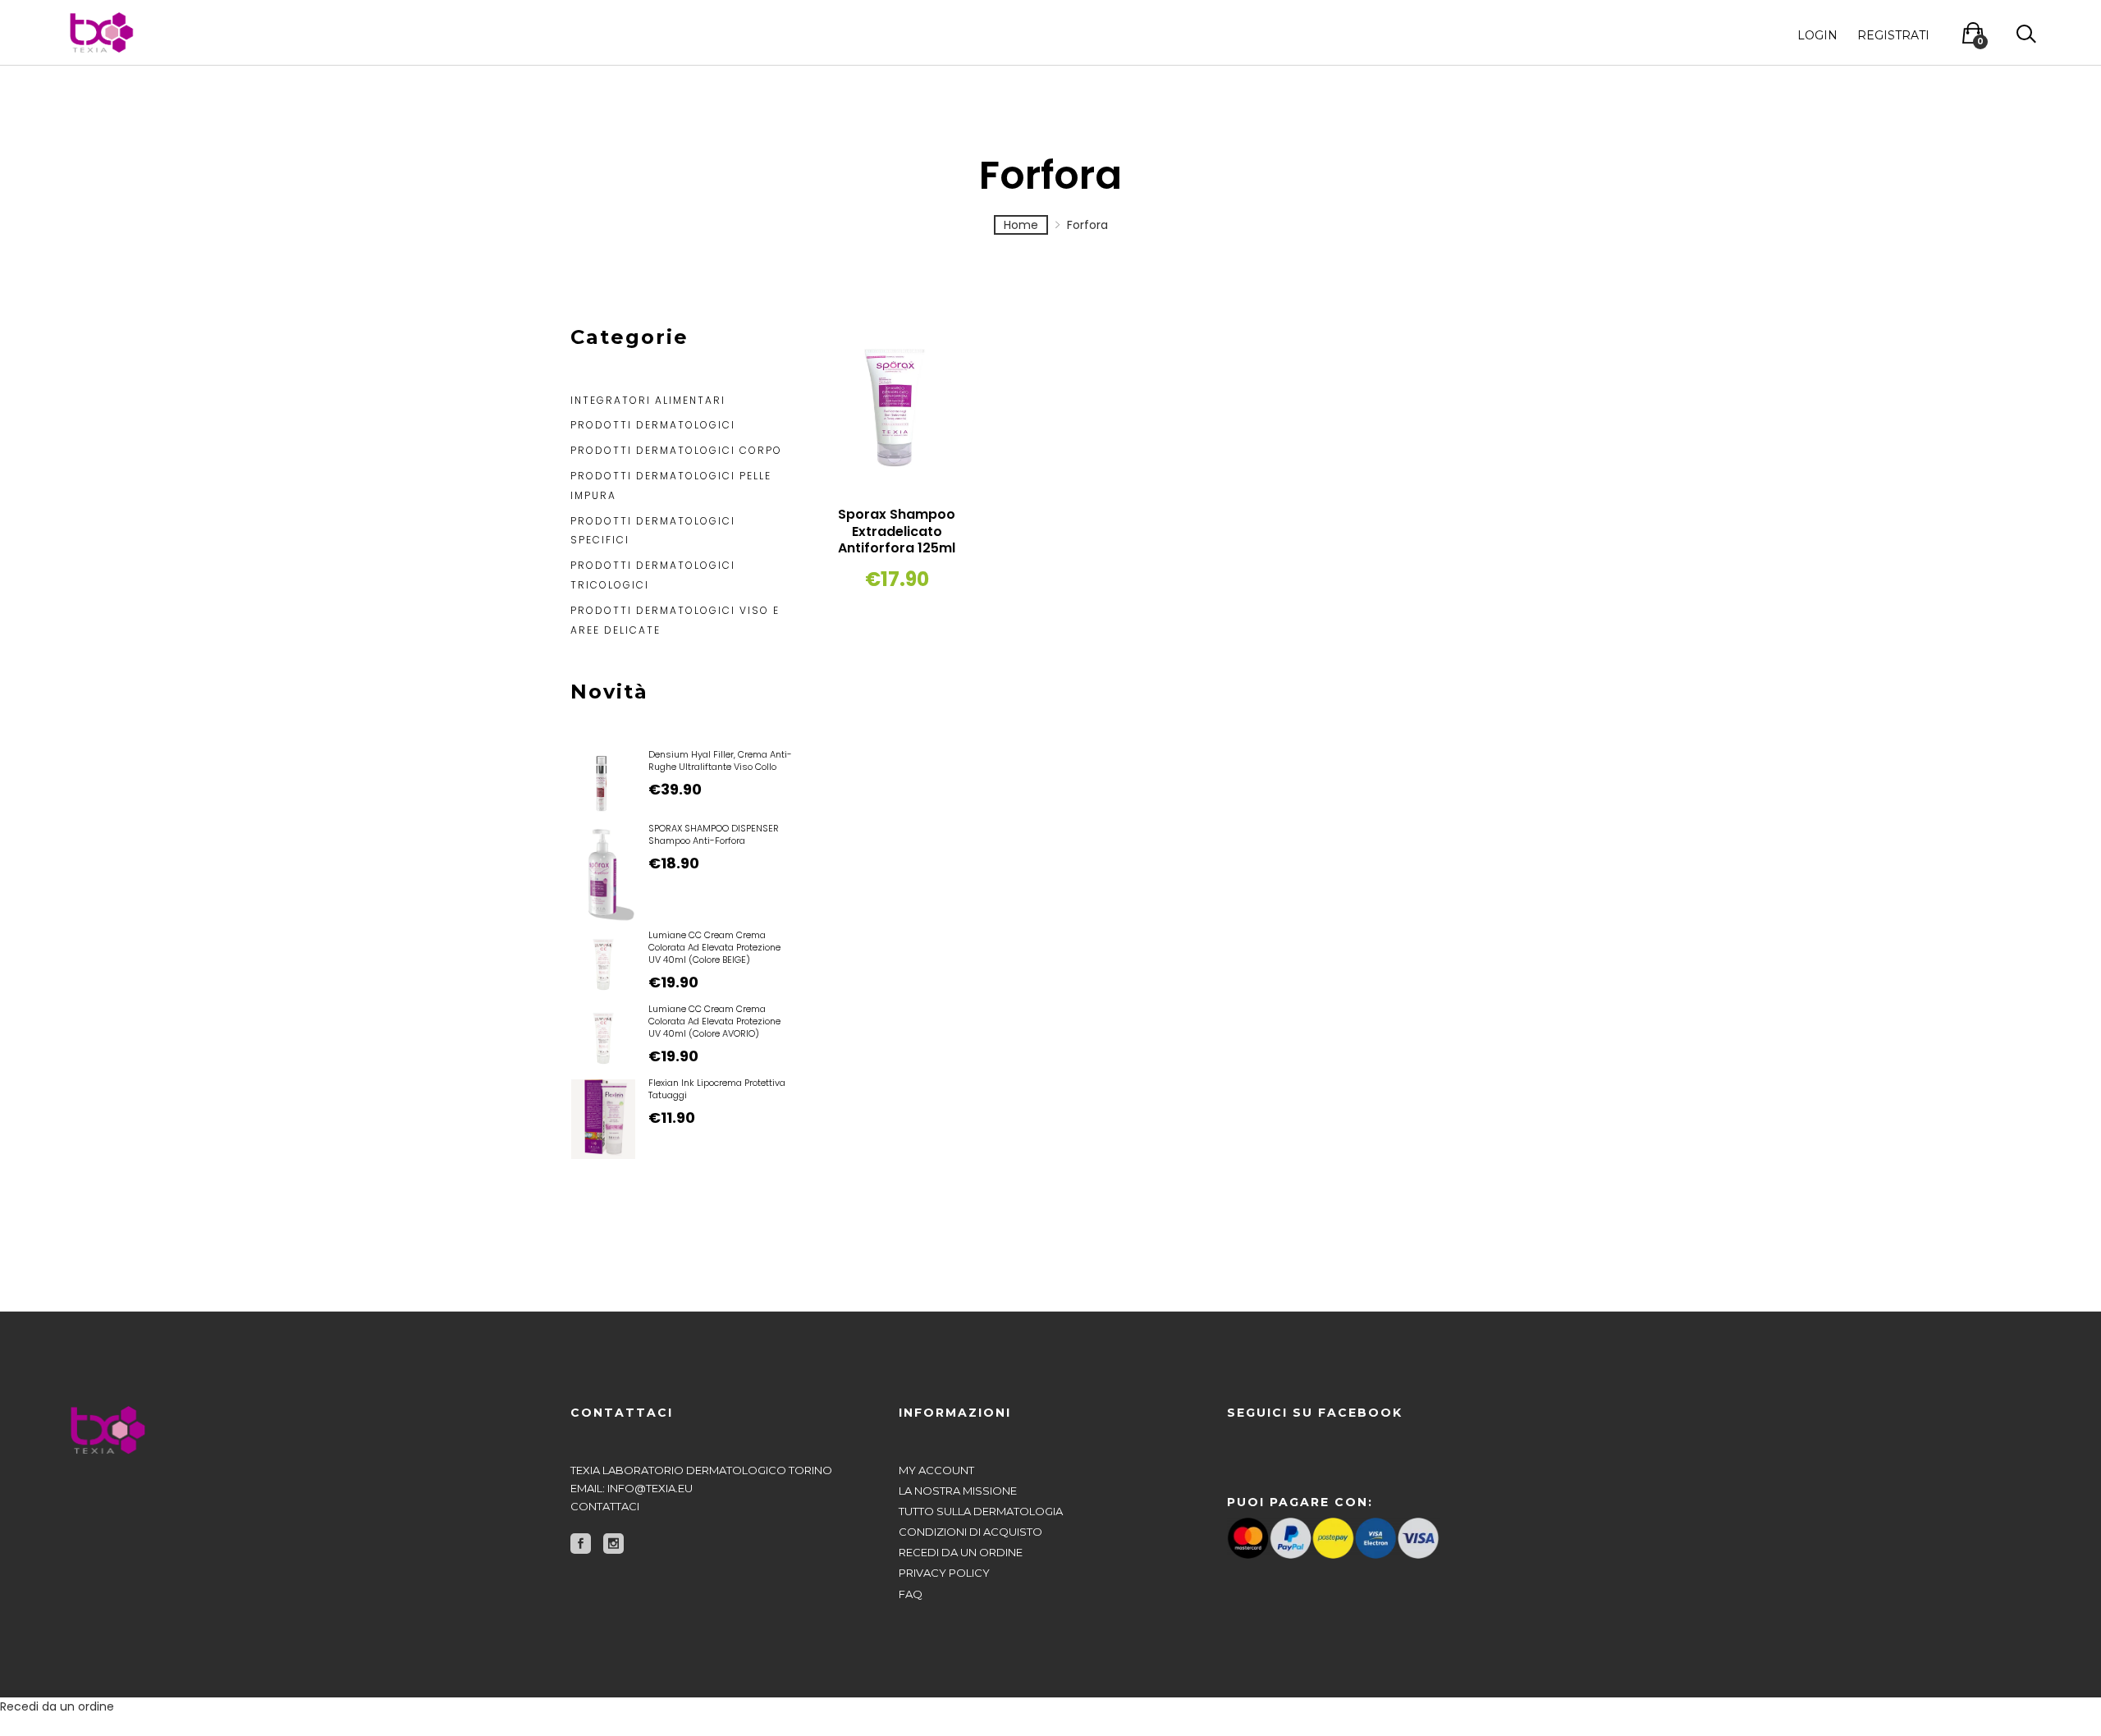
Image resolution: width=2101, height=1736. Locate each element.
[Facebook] (581, 1544)
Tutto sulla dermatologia (981, 1511)
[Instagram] (613, 1544)
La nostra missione (958, 1491)
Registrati (1893, 34)
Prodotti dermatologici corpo (676, 450)
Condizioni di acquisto (970, 1532)
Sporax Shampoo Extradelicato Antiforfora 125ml (897, 531)
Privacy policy (944, 1573)
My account (936, 1470)
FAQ (911, 1594)
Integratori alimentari (648, 400)
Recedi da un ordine (961, 1552)
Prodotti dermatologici (653, 425)
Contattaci (605, 1506)
